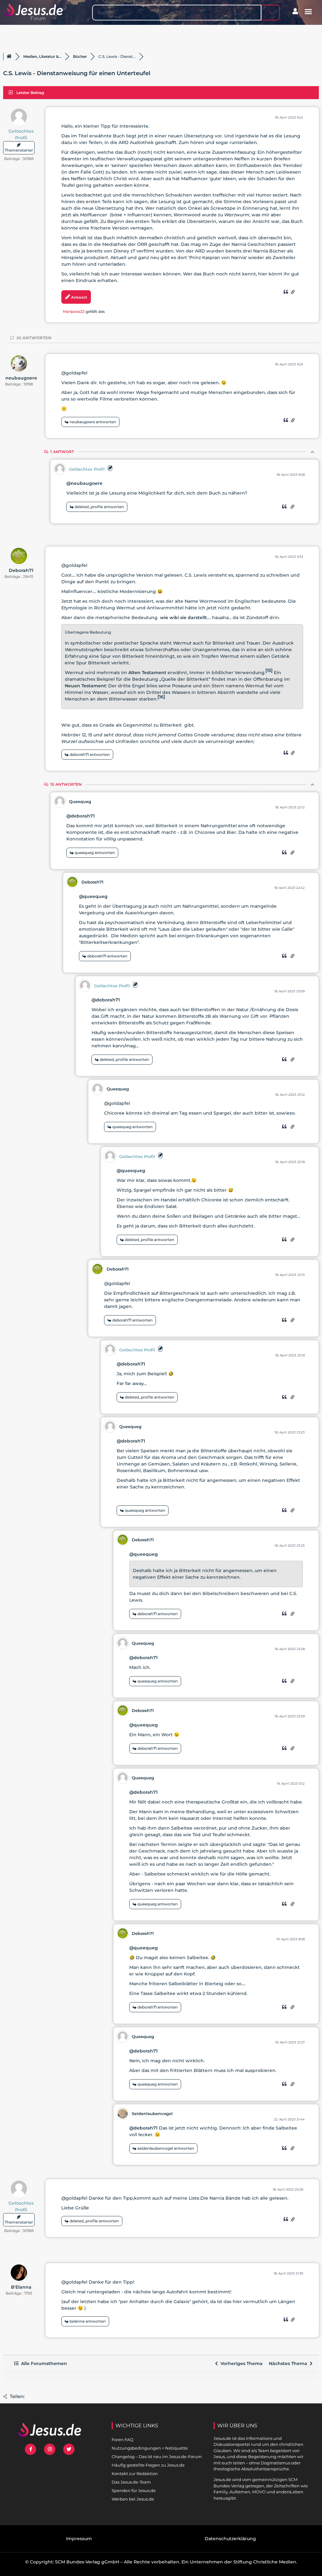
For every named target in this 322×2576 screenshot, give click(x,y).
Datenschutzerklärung (230, 2539)
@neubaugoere (84, 483)
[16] (161, 697)
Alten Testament (147, 673)
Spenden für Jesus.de (134, 2490)
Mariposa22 (74, 311)
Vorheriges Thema (240, 2363)
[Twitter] (69, 2449)
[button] (308, 12)
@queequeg (93, 896)
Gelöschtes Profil (21, 134)
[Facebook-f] (31, 2449)
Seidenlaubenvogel (152, 2113)
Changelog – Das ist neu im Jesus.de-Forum (157, 2457)
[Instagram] (50, 2449)
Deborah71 (21, 570)
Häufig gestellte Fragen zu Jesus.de (148, 2465)
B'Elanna (21, 2287)
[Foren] (9, 57)
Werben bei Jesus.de (133, 2499)
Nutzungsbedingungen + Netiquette (150, 2448)
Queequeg (80, 801)
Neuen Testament (85, 686)
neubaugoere (21, 378)
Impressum (79, 2539)
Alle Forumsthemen (43, 2363)
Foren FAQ (122, 2440)
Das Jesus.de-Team (131, 2482)
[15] (269, 670)
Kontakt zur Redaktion (135, 2474)
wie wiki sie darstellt (183, 618)
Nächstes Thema (289, 2363)
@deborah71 (80, 816)
